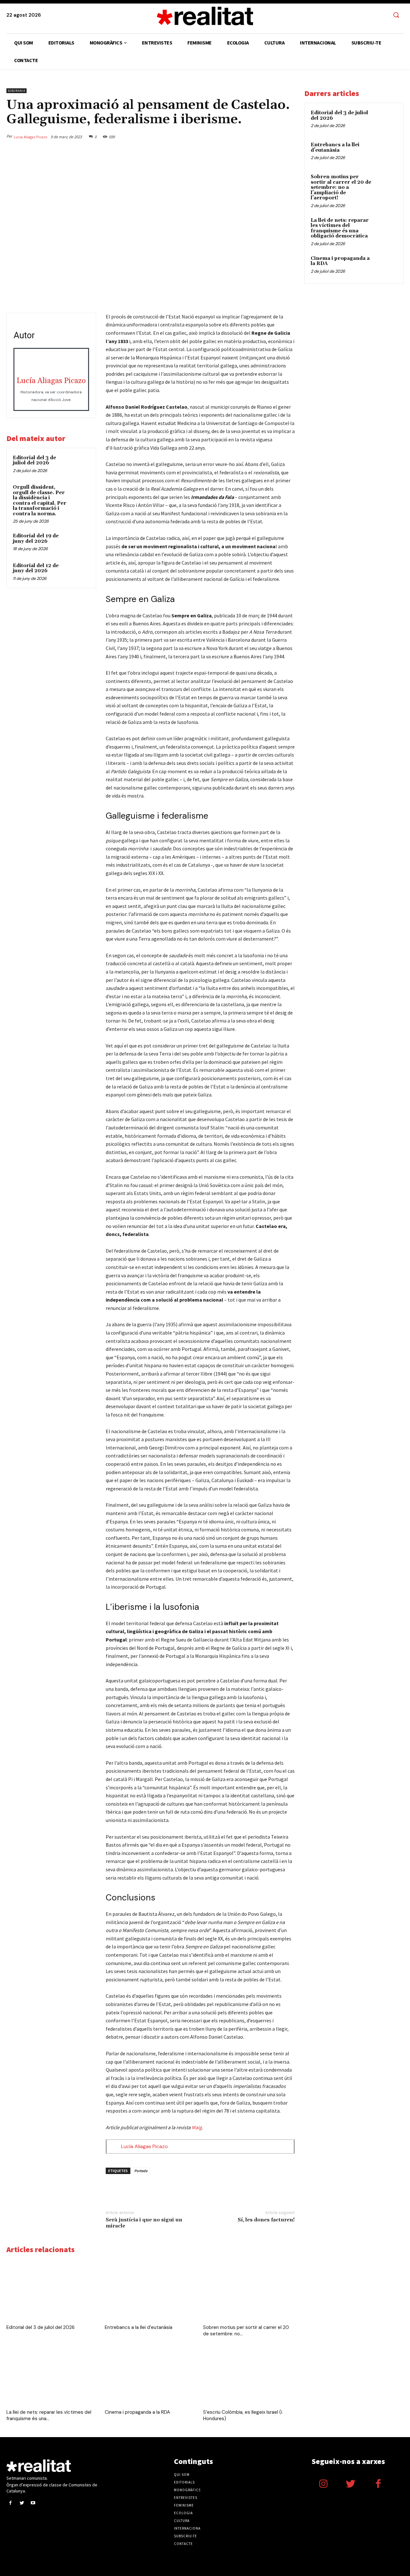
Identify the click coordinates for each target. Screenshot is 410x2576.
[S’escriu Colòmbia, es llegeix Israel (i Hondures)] (249, 2375)
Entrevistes (186, 2498)
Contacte (183, 2544)
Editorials (184, 2482)
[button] (396, 15)
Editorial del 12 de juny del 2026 (36, 568)
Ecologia (183, 2513)
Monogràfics (187, 2490)
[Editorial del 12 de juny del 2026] (80, 572)
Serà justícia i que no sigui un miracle (144, 2223)
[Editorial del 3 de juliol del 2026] (80, 464)
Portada (141, 2171)
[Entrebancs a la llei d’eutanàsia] (151, 2290)
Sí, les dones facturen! (266, 2220)
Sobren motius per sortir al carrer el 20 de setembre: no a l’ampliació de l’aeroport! (341, 187)
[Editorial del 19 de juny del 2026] (80, 542)
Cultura (182, 2521)
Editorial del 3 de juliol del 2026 (34, 461)
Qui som (182, 2475)
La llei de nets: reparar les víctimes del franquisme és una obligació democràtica (340, 228)
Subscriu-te (185, 2536)
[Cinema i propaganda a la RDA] (151, 2375)
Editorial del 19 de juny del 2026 (36, 539)
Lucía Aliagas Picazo (31, 137)
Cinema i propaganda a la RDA (137, 2412)
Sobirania (16, 91)
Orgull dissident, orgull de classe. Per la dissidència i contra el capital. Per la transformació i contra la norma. (40, 501)
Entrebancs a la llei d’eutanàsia (139, 2327)
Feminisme (184, 2505)
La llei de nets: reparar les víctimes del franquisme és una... (49, 2415)
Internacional (188, 2528)
